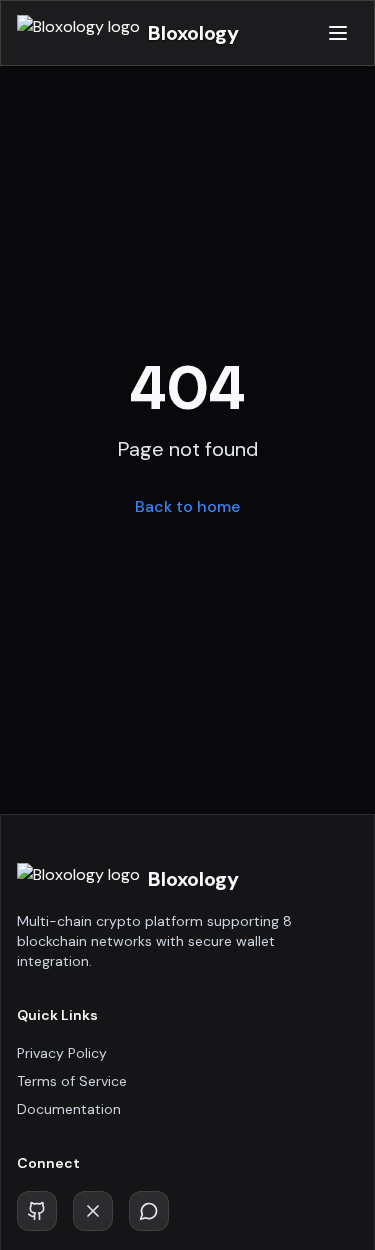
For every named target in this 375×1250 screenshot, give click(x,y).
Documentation (69, 1109)
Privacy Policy (62, 1053)
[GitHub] (37, 1211)
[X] (93, 1211)
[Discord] (149, 1211)
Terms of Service (72, 1081)
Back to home (187, 506)
